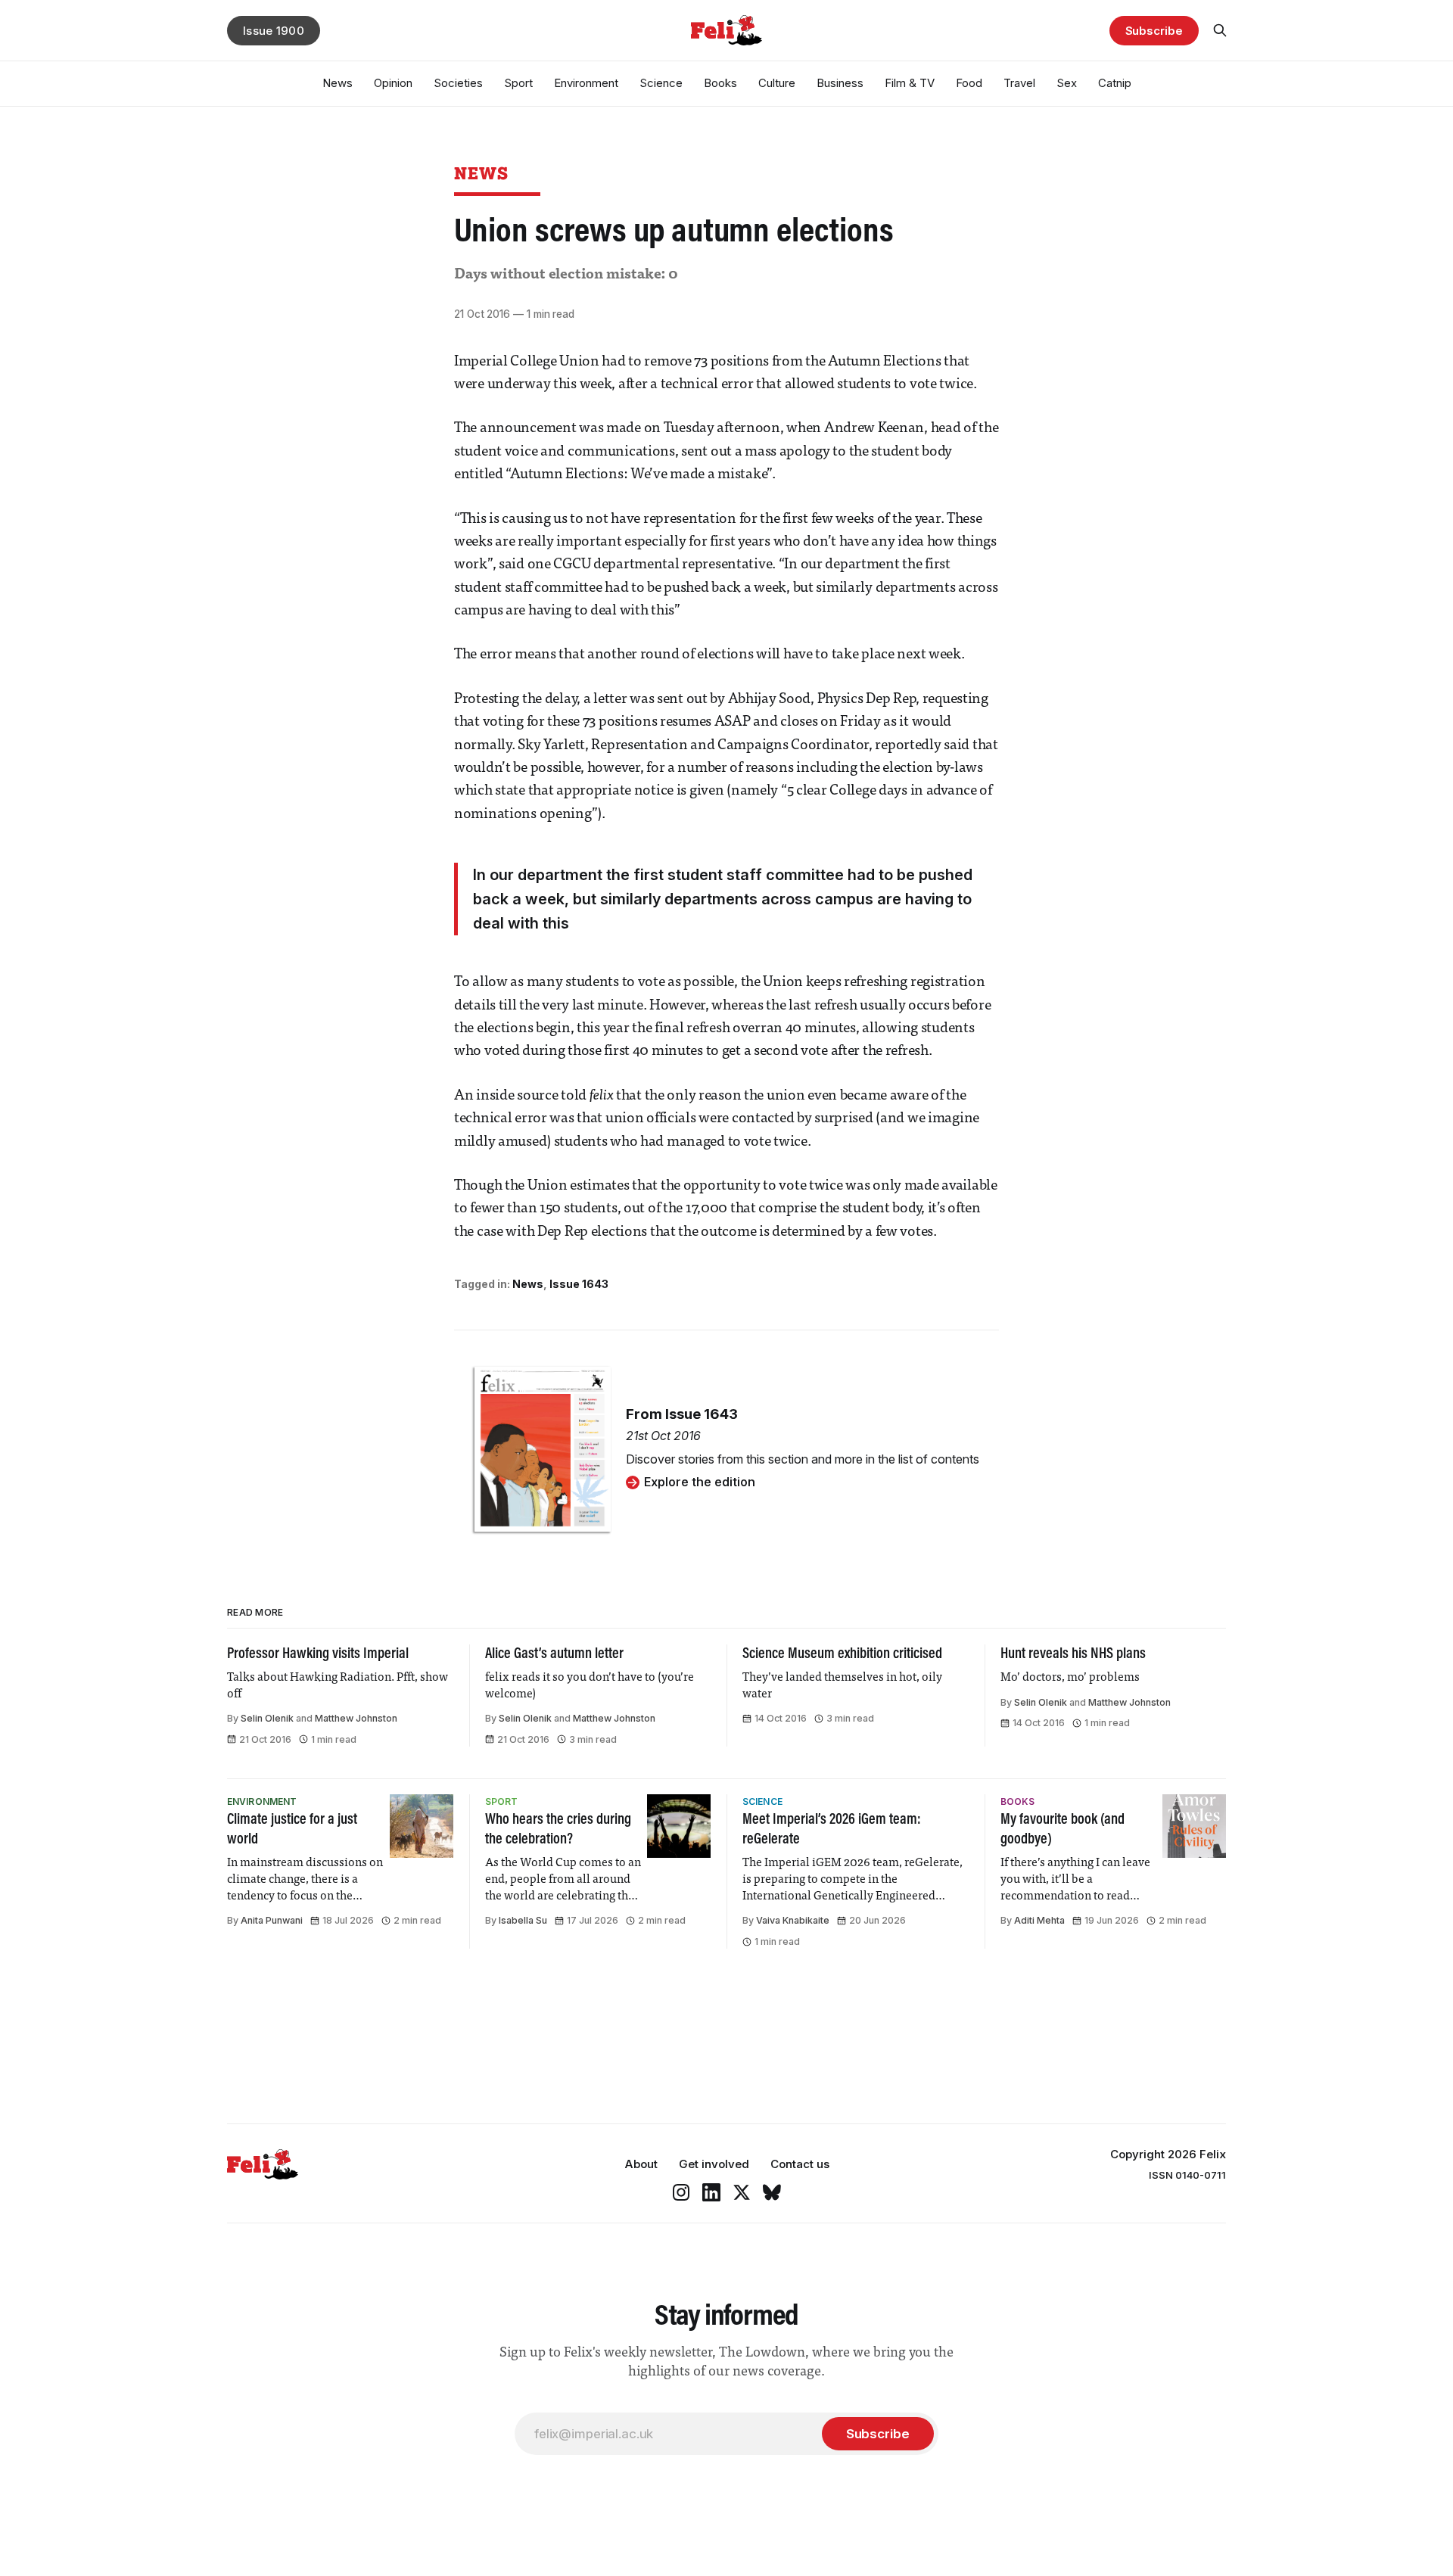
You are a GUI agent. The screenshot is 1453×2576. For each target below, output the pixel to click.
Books (720, 83)
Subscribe (1154, 31)
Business (840, 83)
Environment (586, 83)
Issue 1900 (274, 31)
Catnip (1115, 83)
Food (969, 83)
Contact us (800, 2164)
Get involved (714, 2164)
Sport (518, 83)
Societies (458, 83)
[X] (742, 2192)
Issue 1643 (579, 1284)
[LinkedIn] (711, 2192)
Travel (1019, 83)
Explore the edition (700, 1482)
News (338, 83)
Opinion (393, 83)
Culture (777, 83)
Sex (1067, 83)
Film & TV (910, 83)
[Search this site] (1220, 30)
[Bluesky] (772, 2192)
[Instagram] (681, 2192)
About (641, 2164)
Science (661, 83)
